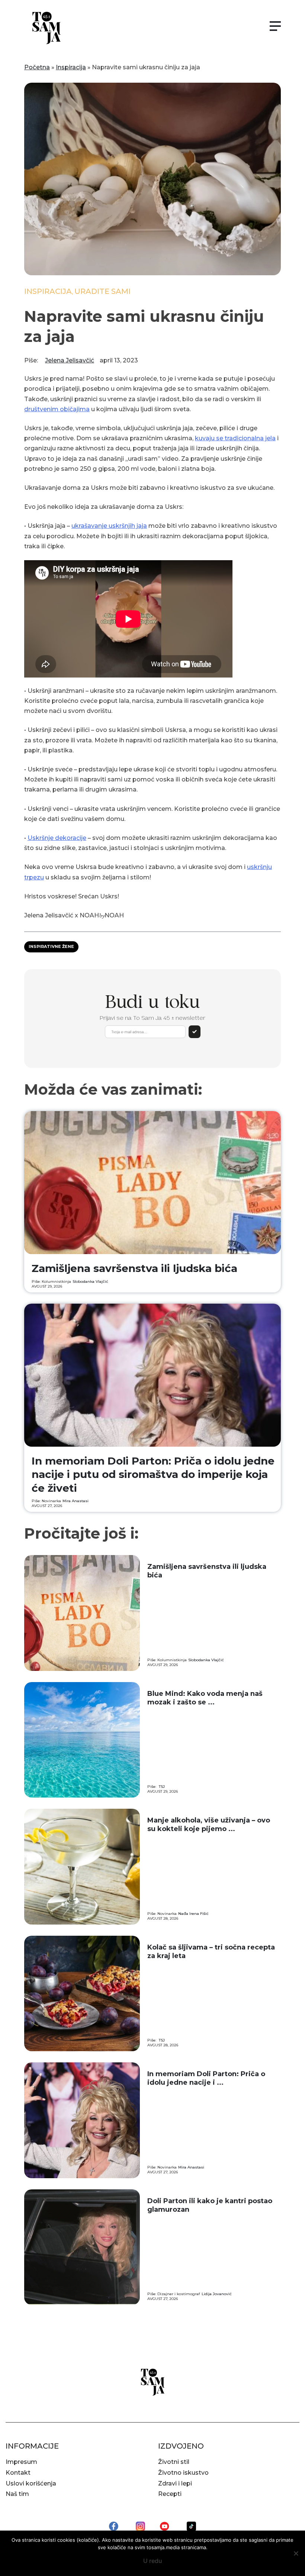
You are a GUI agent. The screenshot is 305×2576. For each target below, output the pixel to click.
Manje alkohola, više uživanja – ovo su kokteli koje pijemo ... (209, 1825)
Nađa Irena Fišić (193, 1914)
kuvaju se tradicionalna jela (235, 438)
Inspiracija (71, 67)
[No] (296, 2553)
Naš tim (17, 2494)
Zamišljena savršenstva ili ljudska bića (134, 1268)
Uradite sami (102, 291)
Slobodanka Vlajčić (90, 1281)
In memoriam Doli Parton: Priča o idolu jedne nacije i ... (206, 2078)
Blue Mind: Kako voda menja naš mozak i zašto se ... (205, 1698)
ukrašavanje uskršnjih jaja (109, 526)
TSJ (162, 1787)
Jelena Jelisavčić (70, 360)
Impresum (21, 2462)
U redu (153, 2561)
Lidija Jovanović (217, 2294)
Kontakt (18, 2473)
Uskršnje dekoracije (57, 838)
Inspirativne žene (51, 946)
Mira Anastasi (76, 1501)
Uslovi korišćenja (31, 2483)
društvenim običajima (57, 409)
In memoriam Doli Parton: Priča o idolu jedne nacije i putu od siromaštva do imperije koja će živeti (153, 1474)
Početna (37, 67)
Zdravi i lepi (175, 2483)
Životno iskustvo (183, 2473)
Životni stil (174, 2462)
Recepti (170, 2494)
